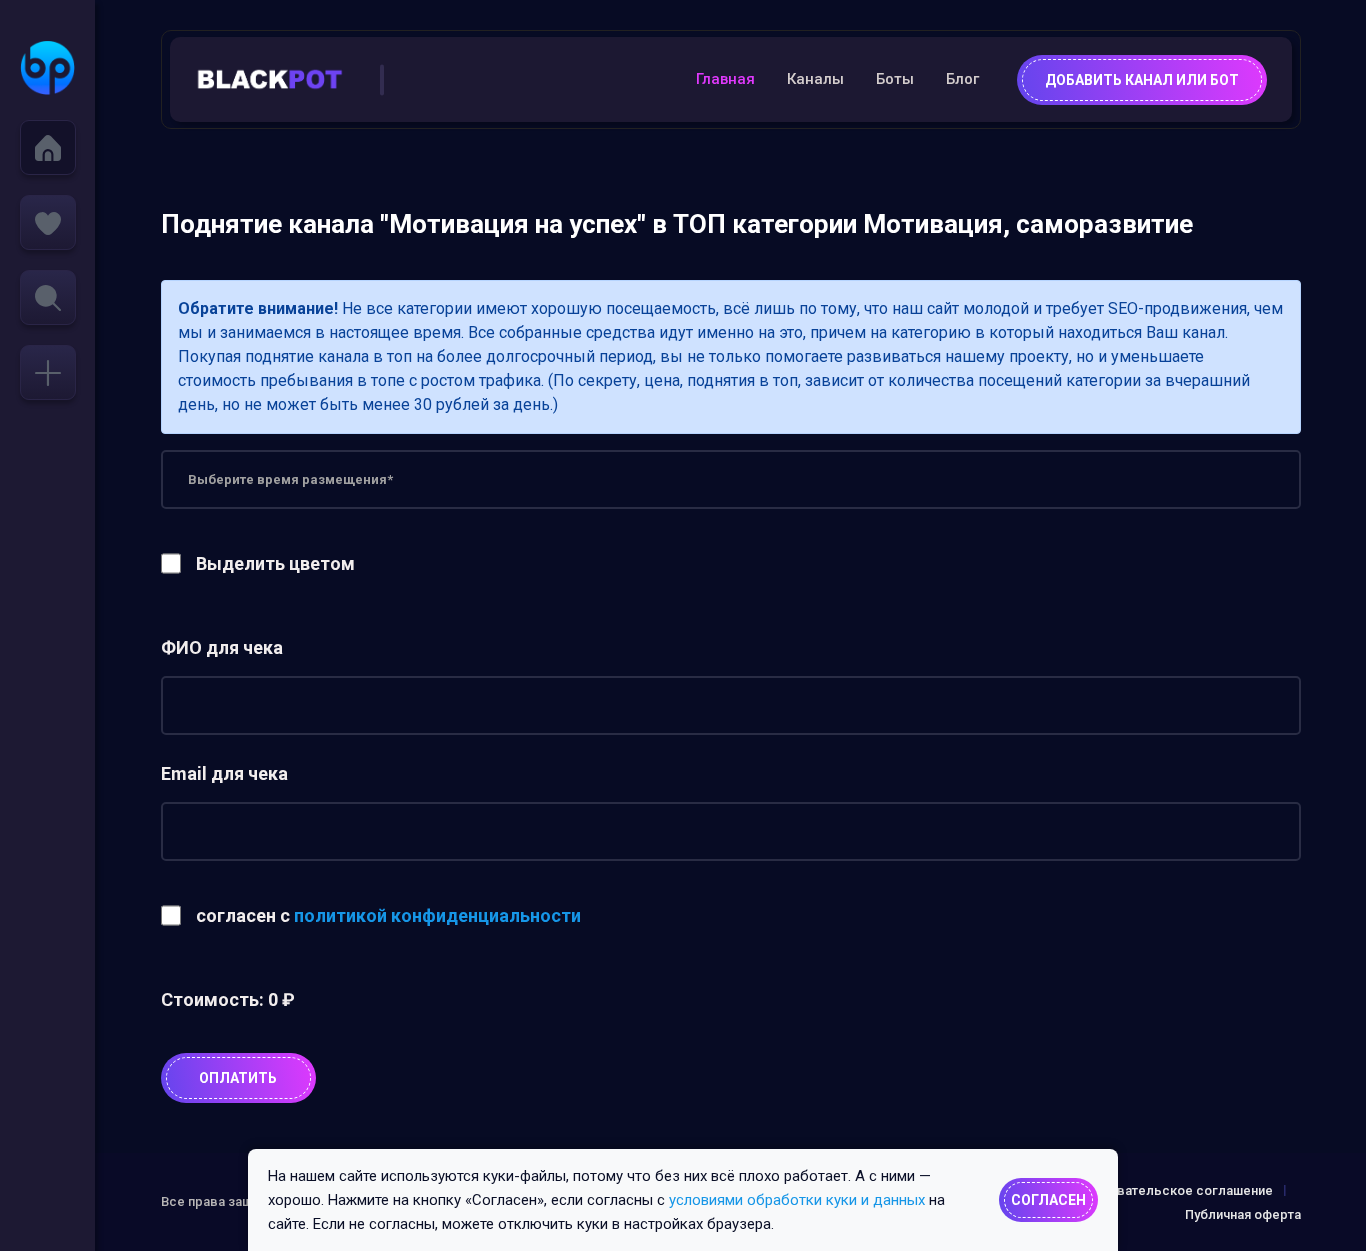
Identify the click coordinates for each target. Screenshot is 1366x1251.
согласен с (388, 915)
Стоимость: (228, 999)
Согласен (1048, 1200)
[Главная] (48, 147)
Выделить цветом (275, 563)
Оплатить (238, 1078)
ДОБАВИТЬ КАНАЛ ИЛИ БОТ (1142, 80)
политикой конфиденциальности (437, 915)
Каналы (815, 79)
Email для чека (224, 773)
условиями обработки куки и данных (797, 1200)
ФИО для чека (222, 647)
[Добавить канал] (48, 372)
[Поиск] (48, 297)
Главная (725, 79)
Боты (895, 79)
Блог (962, 79)
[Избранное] (48, 222)
